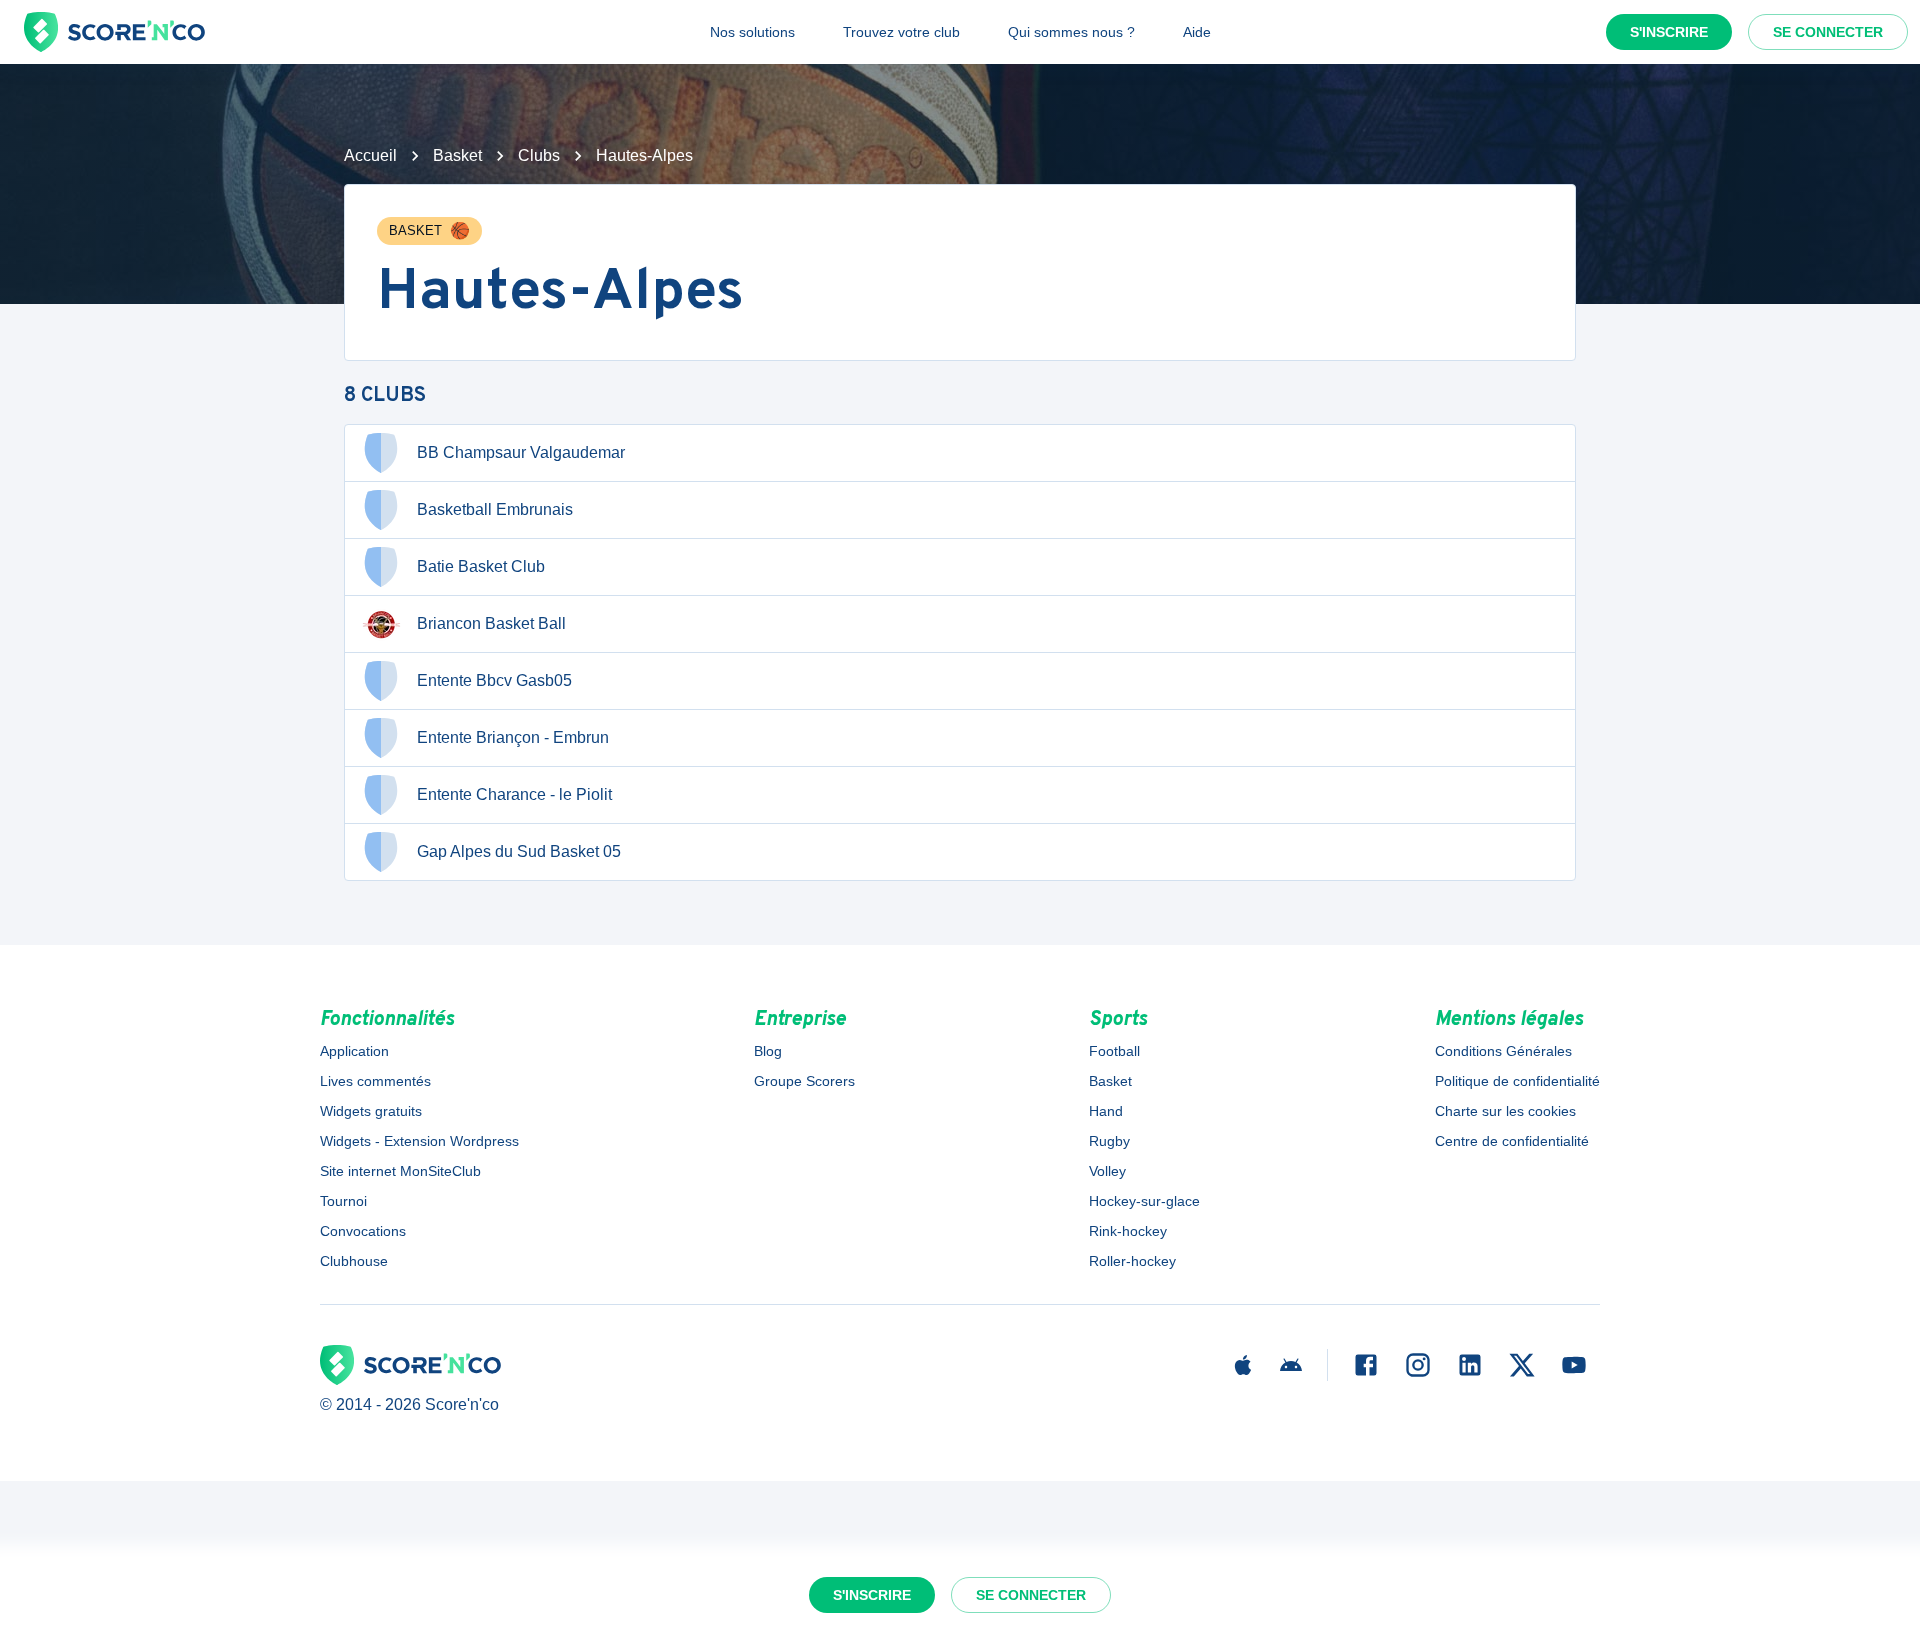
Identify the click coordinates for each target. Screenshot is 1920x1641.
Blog (768, 1051)
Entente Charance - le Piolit (514, 794)
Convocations (363, 1231)
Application (354, 1051)
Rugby (1109, 1141)
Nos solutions (752, 32)
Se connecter (1828, 32)
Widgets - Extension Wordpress (419, 1141)
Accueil (370, 155)
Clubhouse (354, 1261)
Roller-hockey (1132, 1261)
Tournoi (343, 1201)
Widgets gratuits (371, 1111)
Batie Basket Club (481, 566)
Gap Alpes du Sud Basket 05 (519, 851)
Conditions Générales (1503, 1051)
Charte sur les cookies (1505, 1111)
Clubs (539, 155)
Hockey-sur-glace (1144, 1201)
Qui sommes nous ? (1071, 32)
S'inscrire (1669, 32)
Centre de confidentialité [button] (1512, 1141)
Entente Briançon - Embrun (513, 737)
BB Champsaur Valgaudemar (521, 452)
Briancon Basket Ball (491, 623)
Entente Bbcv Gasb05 (494, 680)
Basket (457, 155)
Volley (1107, 1171)
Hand (1106, 1111)
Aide (1197, 32)
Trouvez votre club (901, 32)
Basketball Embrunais (495, 509)
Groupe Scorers (804, 1081)
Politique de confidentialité (1517, 1081)
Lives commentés (375, 1081)
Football (1114, 1051)
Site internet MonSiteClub (400, 1171)
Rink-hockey (1128, 1231)
